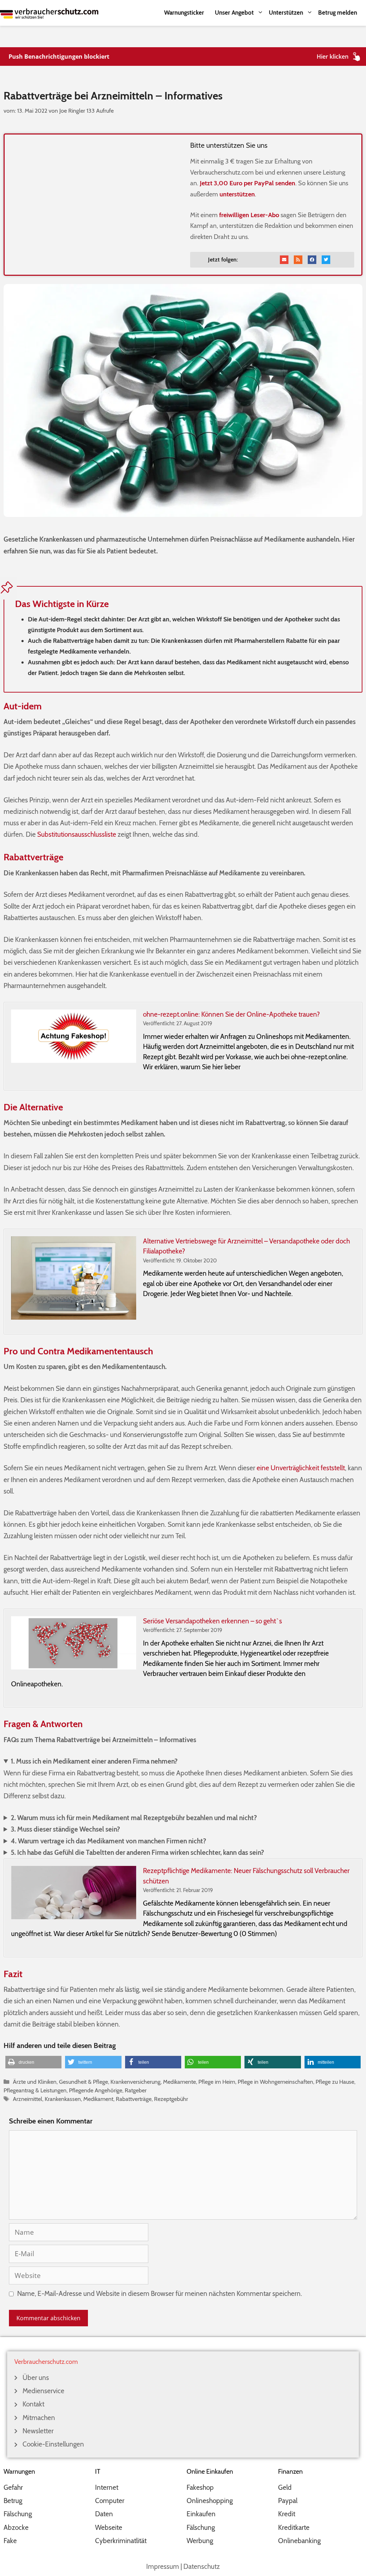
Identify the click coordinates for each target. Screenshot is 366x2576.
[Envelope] (284, 260)
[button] (33, 2062)
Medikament (98, 2099)
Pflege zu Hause (335, 2082)
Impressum (163, 2567)
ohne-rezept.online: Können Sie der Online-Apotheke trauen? (231, 1014)
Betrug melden (338, 13)
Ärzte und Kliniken (35, 2082)
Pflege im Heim (217, 2082)
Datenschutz (202, 2567)
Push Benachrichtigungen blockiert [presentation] (59, 57)
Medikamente (179, 2082)
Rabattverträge (134, 2099)
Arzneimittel (28, 2099)
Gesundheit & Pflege (83, 2082)
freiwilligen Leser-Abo (249, 215)
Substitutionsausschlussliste (77, 834)
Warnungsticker (184, 13)
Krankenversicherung (135, 2082)
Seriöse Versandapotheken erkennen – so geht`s (212, 1621)
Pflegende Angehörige (96, 2090)
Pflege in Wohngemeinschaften (275, 2082)
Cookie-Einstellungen (53, 2444)
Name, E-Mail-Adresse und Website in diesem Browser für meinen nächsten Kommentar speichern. (160, 2294)
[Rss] (298, 260)
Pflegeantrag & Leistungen (35, 2090)
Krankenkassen (63, 2099)
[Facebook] (312, 260)
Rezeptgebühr (171, 2099)
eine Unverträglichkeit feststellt (301, 1468)
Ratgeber (136, 2090)
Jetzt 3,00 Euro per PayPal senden (248, 183)
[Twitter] (326, 260)
